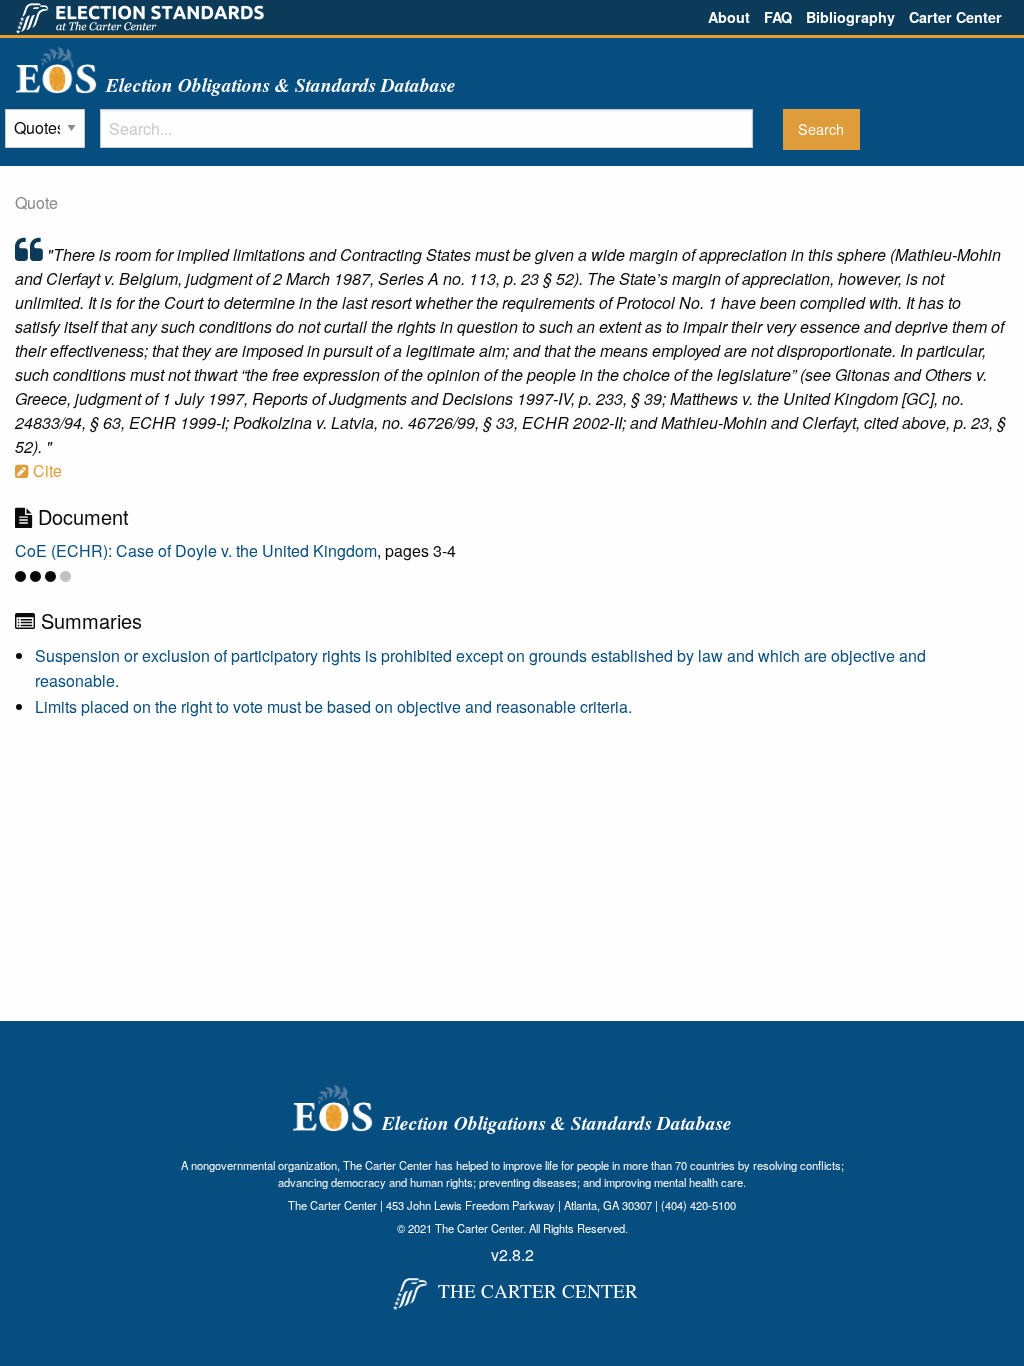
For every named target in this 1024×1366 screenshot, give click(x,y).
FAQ (778, 17)
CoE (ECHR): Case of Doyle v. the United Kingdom (196, 550)
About (729, 17)
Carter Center (955, 17)
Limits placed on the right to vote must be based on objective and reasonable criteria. (333, 706)
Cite (45, 470)
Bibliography (850, 17)
